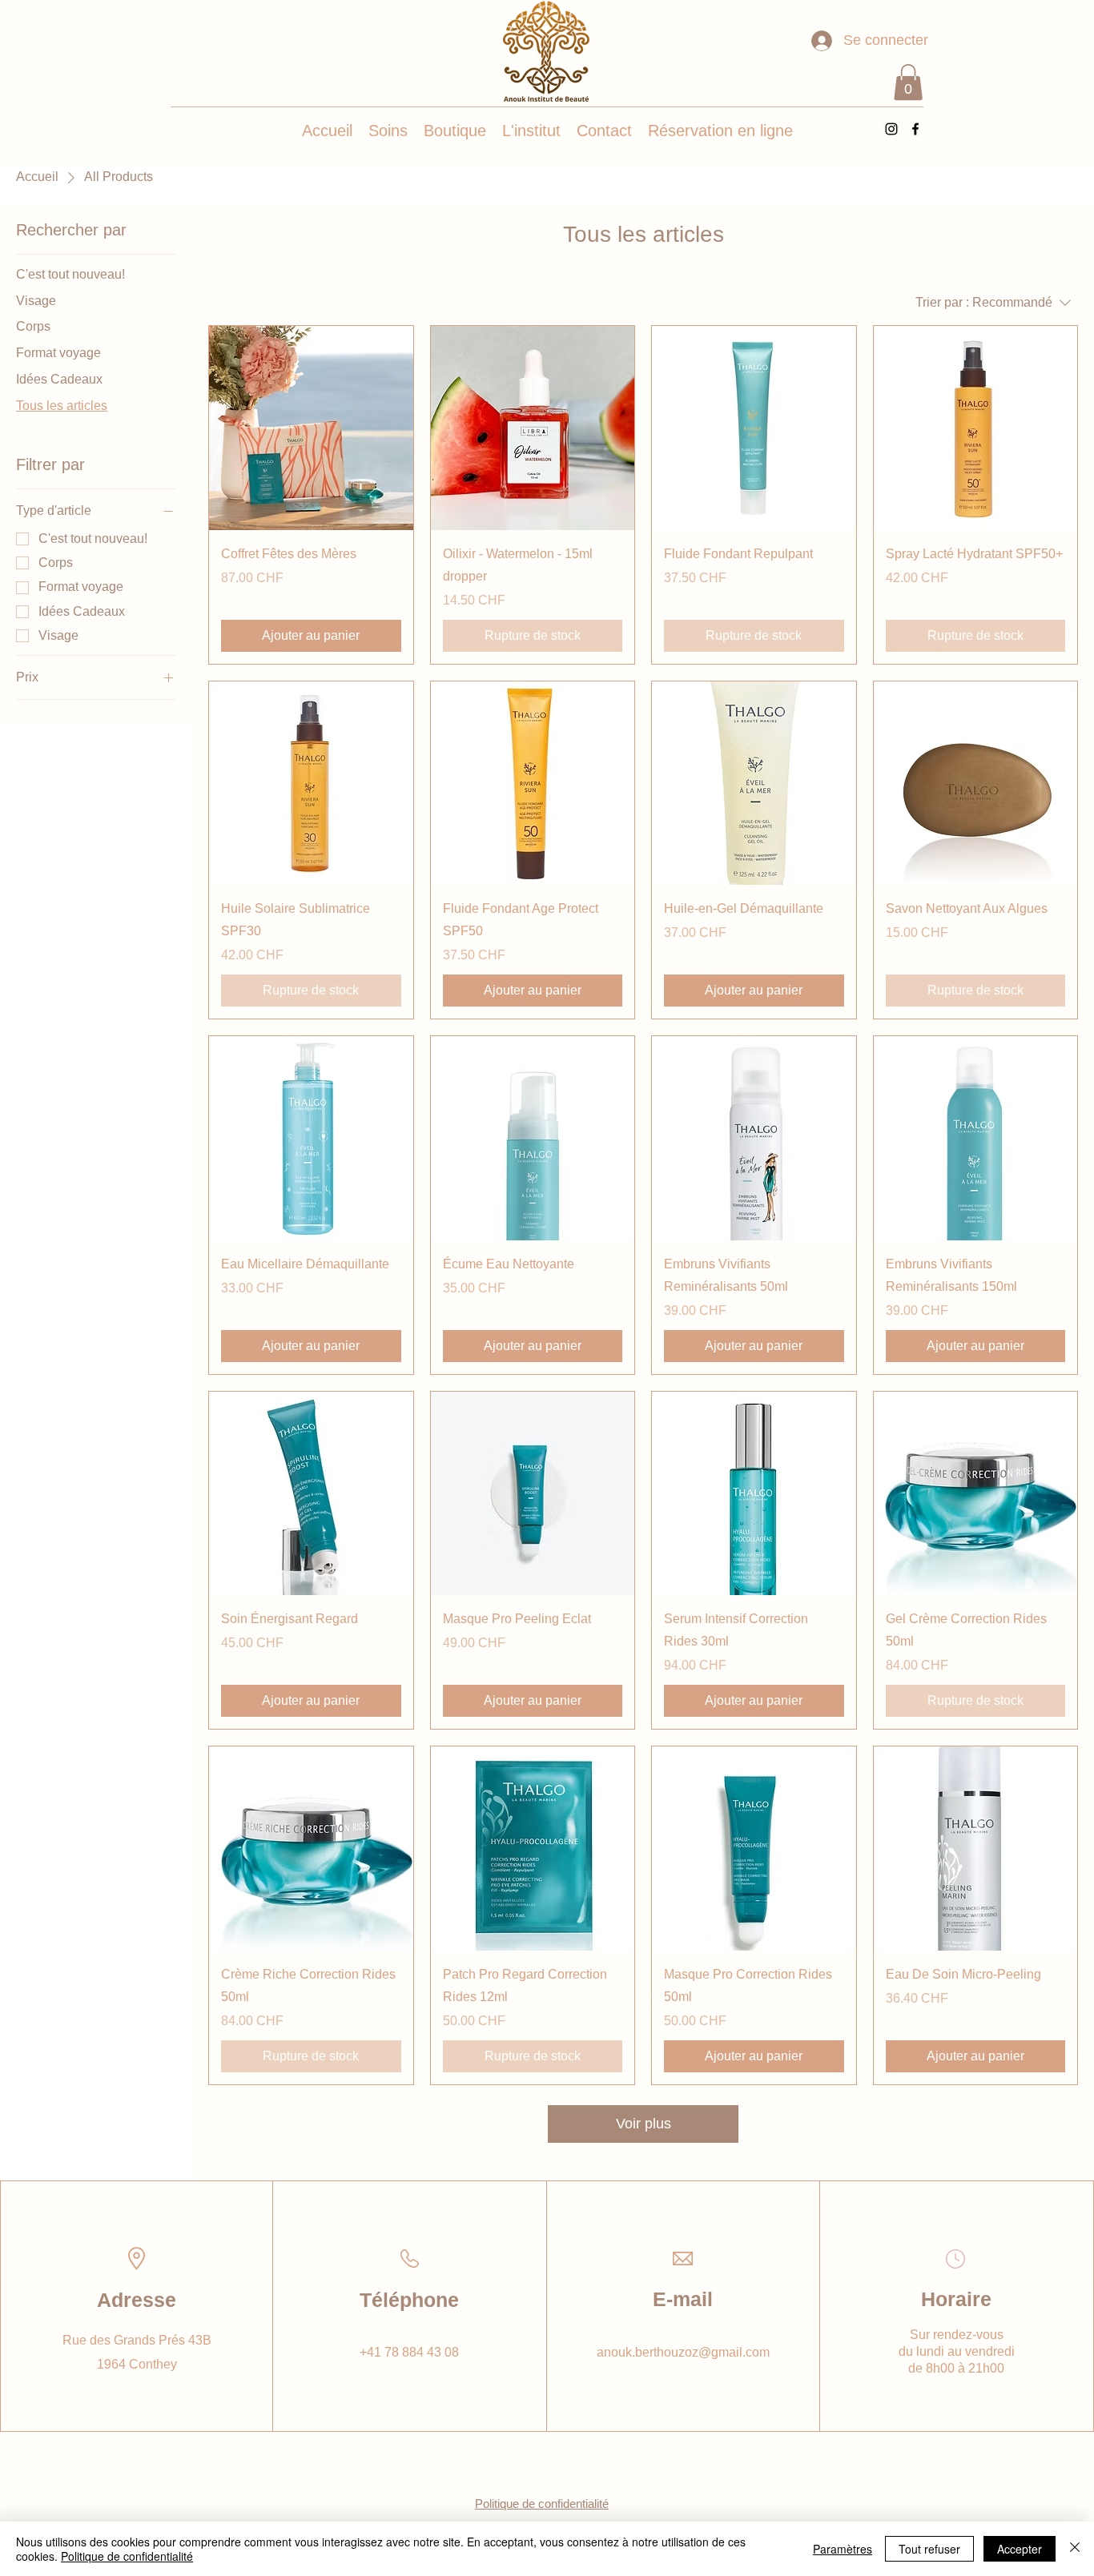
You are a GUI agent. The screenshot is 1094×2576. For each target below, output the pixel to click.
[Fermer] (1075, 2549)
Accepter (1020, 2549)
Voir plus (644, 2124)
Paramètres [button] (843, 2549)
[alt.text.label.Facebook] (915, 129)
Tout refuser (929, 2549)
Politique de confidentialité (127, 2556)
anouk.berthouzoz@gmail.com (683, 2352)
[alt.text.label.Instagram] (891, 129)
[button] (908, 82)
